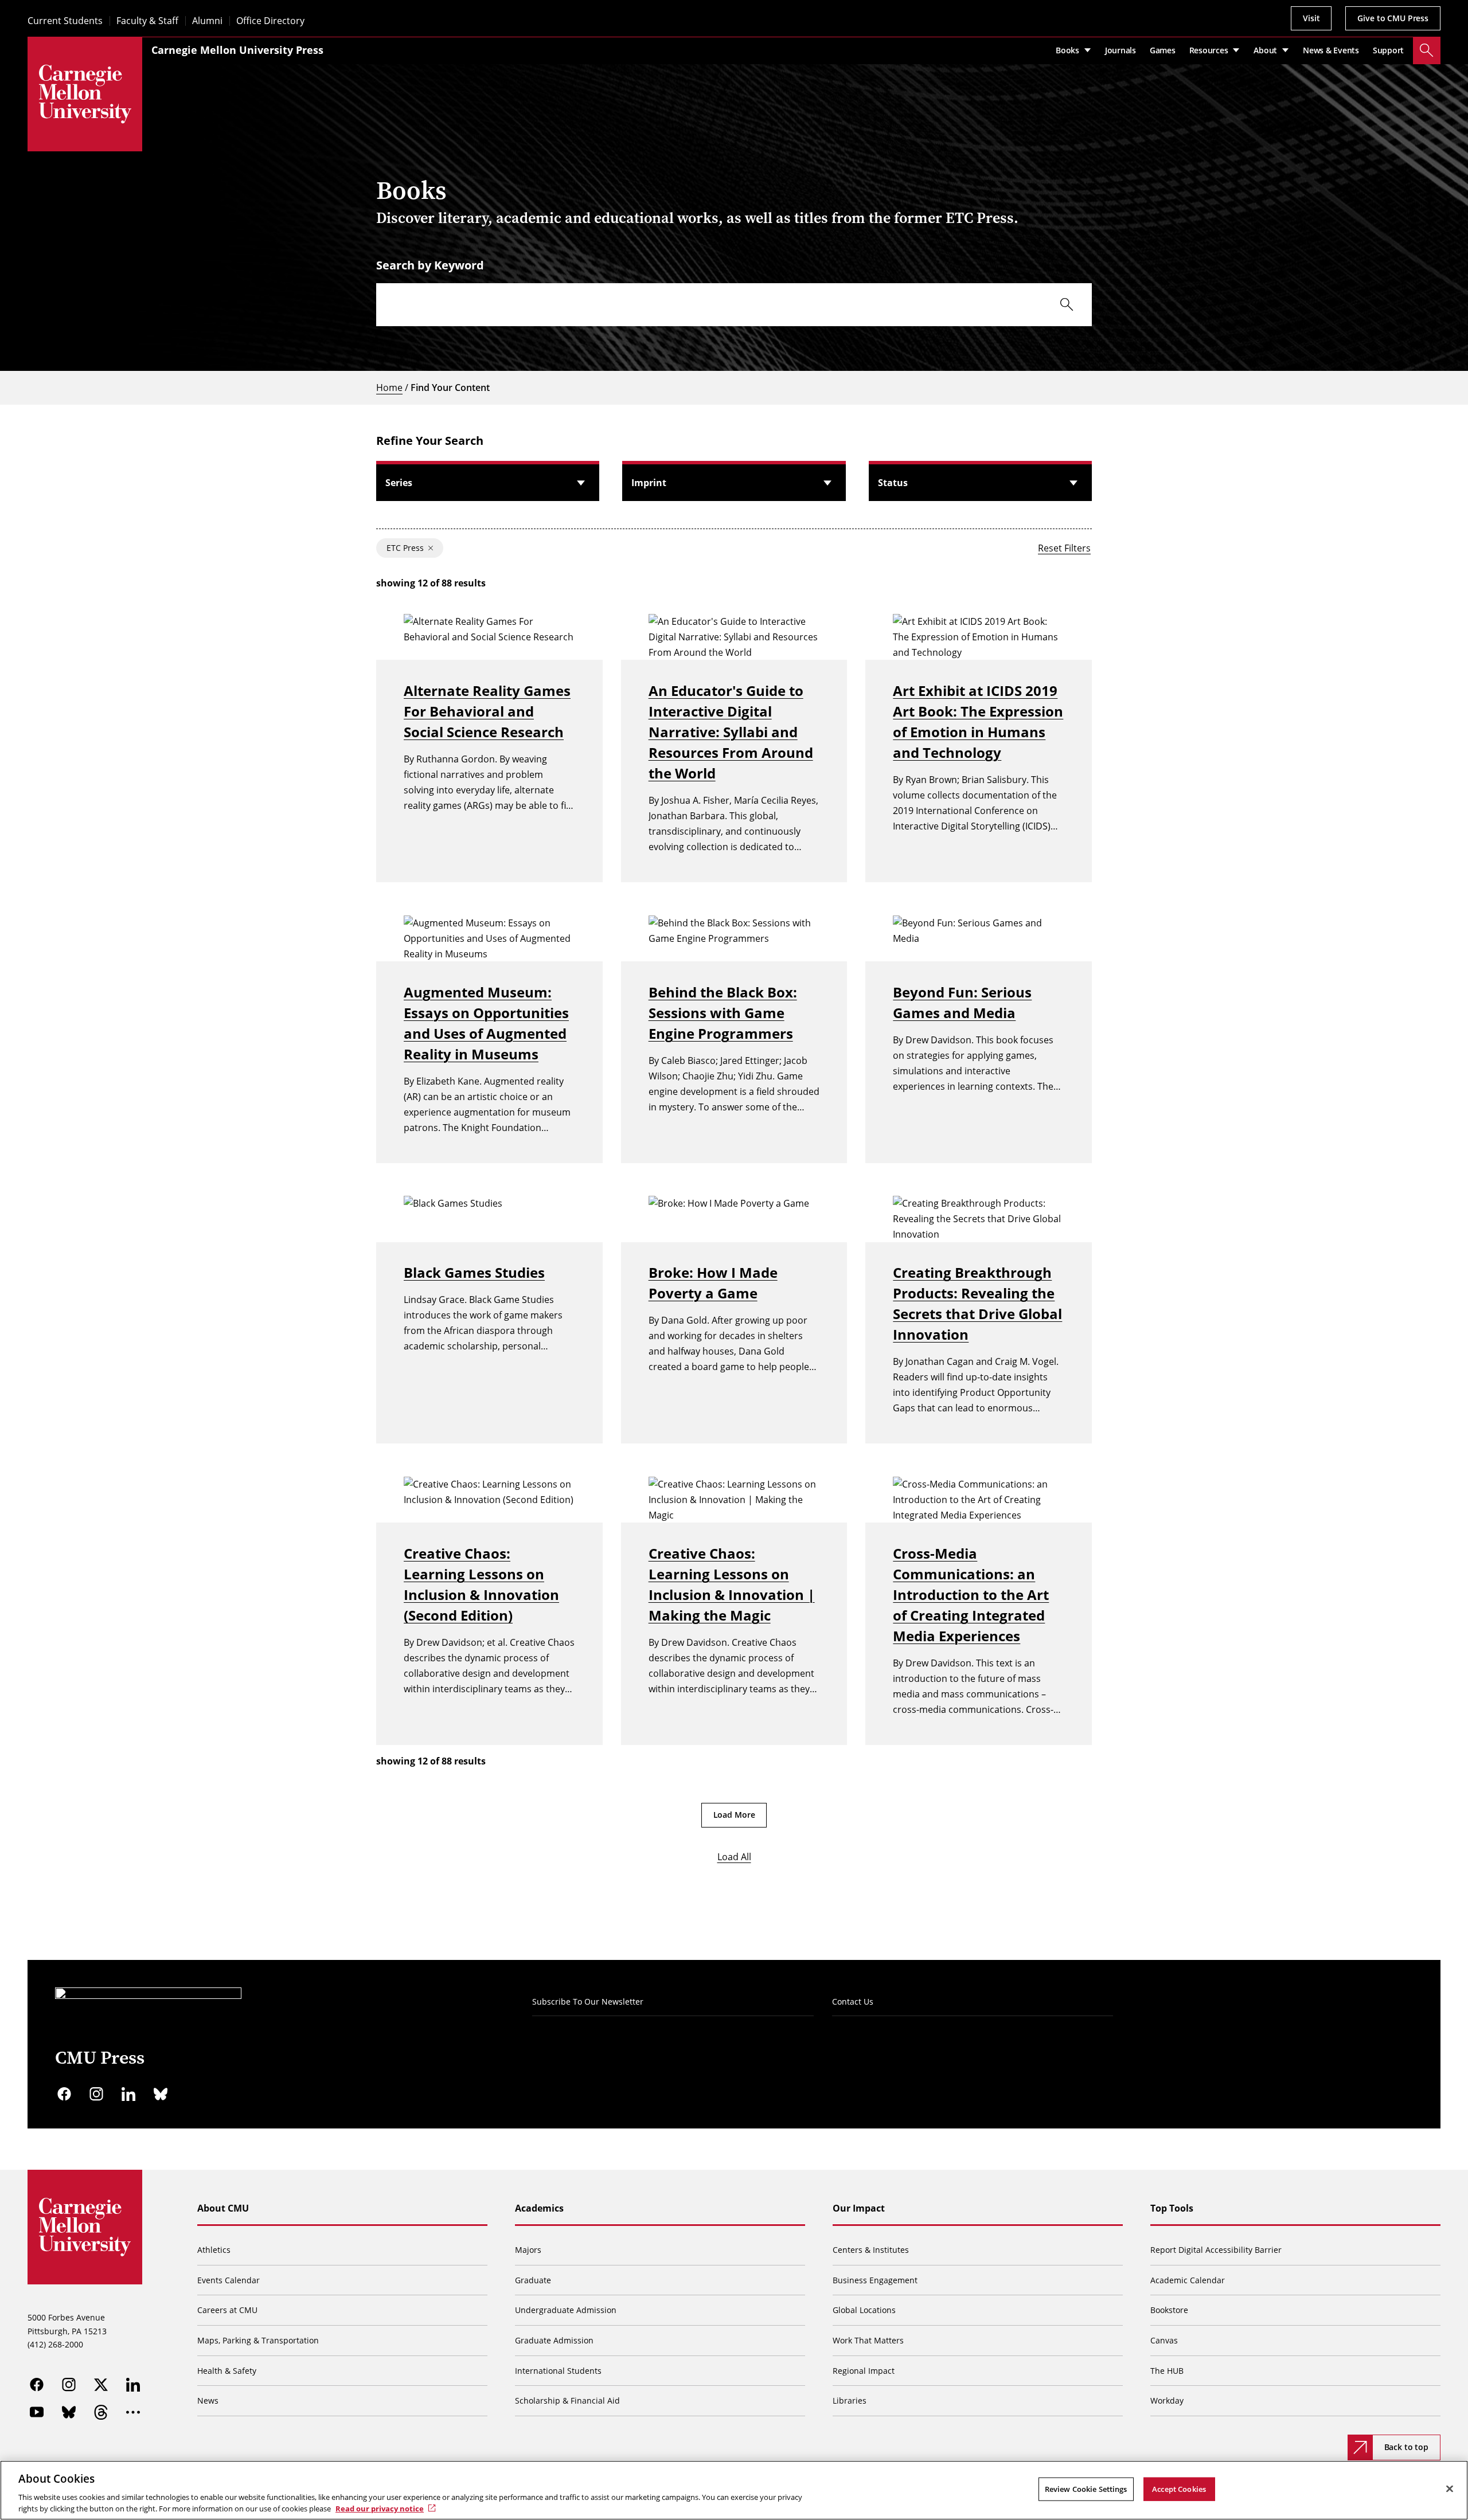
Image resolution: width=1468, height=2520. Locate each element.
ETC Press (405, 548)
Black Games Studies (474, 1272)
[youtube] (37, 2412)
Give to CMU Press (1393, 18)
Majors (528, 2250)
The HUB (1167, 2371)
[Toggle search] (1427, 50)
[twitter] (101, 2385)
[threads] (101, 2412)
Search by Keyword (430, 265)
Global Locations (864, 2310)
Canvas (1164, 2340)
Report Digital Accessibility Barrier (1216, 2250)
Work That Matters (868, 2340)
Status (893, 483)
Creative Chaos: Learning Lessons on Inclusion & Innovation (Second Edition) (481, 1584)
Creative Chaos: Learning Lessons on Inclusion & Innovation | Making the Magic (732, 1584)
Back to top (1406, 2447)
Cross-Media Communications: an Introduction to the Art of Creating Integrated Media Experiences (971, 1594)
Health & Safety (227, 2371)
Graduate (533, 2280)
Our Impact (859, 2208)
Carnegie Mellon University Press (237, 50)
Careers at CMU (227, 2310)
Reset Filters (1064, 548)
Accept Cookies (1179, 2489)
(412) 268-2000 (55, 2344)
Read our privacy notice (380, 2508)
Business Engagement (875, 2280)
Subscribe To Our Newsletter (588, 2001)
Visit (1311, 18)
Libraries (850, 2400)
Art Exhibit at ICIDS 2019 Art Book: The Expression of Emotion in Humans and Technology (978, 721)
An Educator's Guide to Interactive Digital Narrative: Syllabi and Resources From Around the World (731, 732)
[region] (734, 2490)
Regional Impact (864, 2371)
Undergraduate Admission (566, 2310)
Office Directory (270, 21)
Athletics (214, 2250)
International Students (558, 2371)
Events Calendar (229, 2280)
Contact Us (853, 2001)
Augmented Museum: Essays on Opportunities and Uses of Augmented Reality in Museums (486, 1023)
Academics (539, 2208)
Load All (734, 1857)
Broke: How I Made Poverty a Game (713, 1283)
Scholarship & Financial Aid (567, 2400)
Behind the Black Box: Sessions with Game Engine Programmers (723, 1013)
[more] (133, 2412)
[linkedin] (128, 2094)
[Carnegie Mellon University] (85, 94)
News (208, 2400)
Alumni (207, 21)
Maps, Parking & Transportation (258, 2340)
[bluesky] (161, 2094)
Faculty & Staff (147, 21)
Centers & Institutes (871, 2250)
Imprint (649, 483)
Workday (1167, 2400)
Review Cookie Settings (1086, 2489)
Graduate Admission (554, 2340)
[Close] (1450, 2489)
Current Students (65, 21)
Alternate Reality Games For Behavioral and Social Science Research (487, 711)
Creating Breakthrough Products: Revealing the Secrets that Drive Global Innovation (977, 1303)
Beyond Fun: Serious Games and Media (962, 1002)
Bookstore (1169, 2310)
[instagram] (96, 2094)
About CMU (223, 2208)
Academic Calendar (1188, 2280)
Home (389, 388)
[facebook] (64, 2094)
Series (399, 483)
